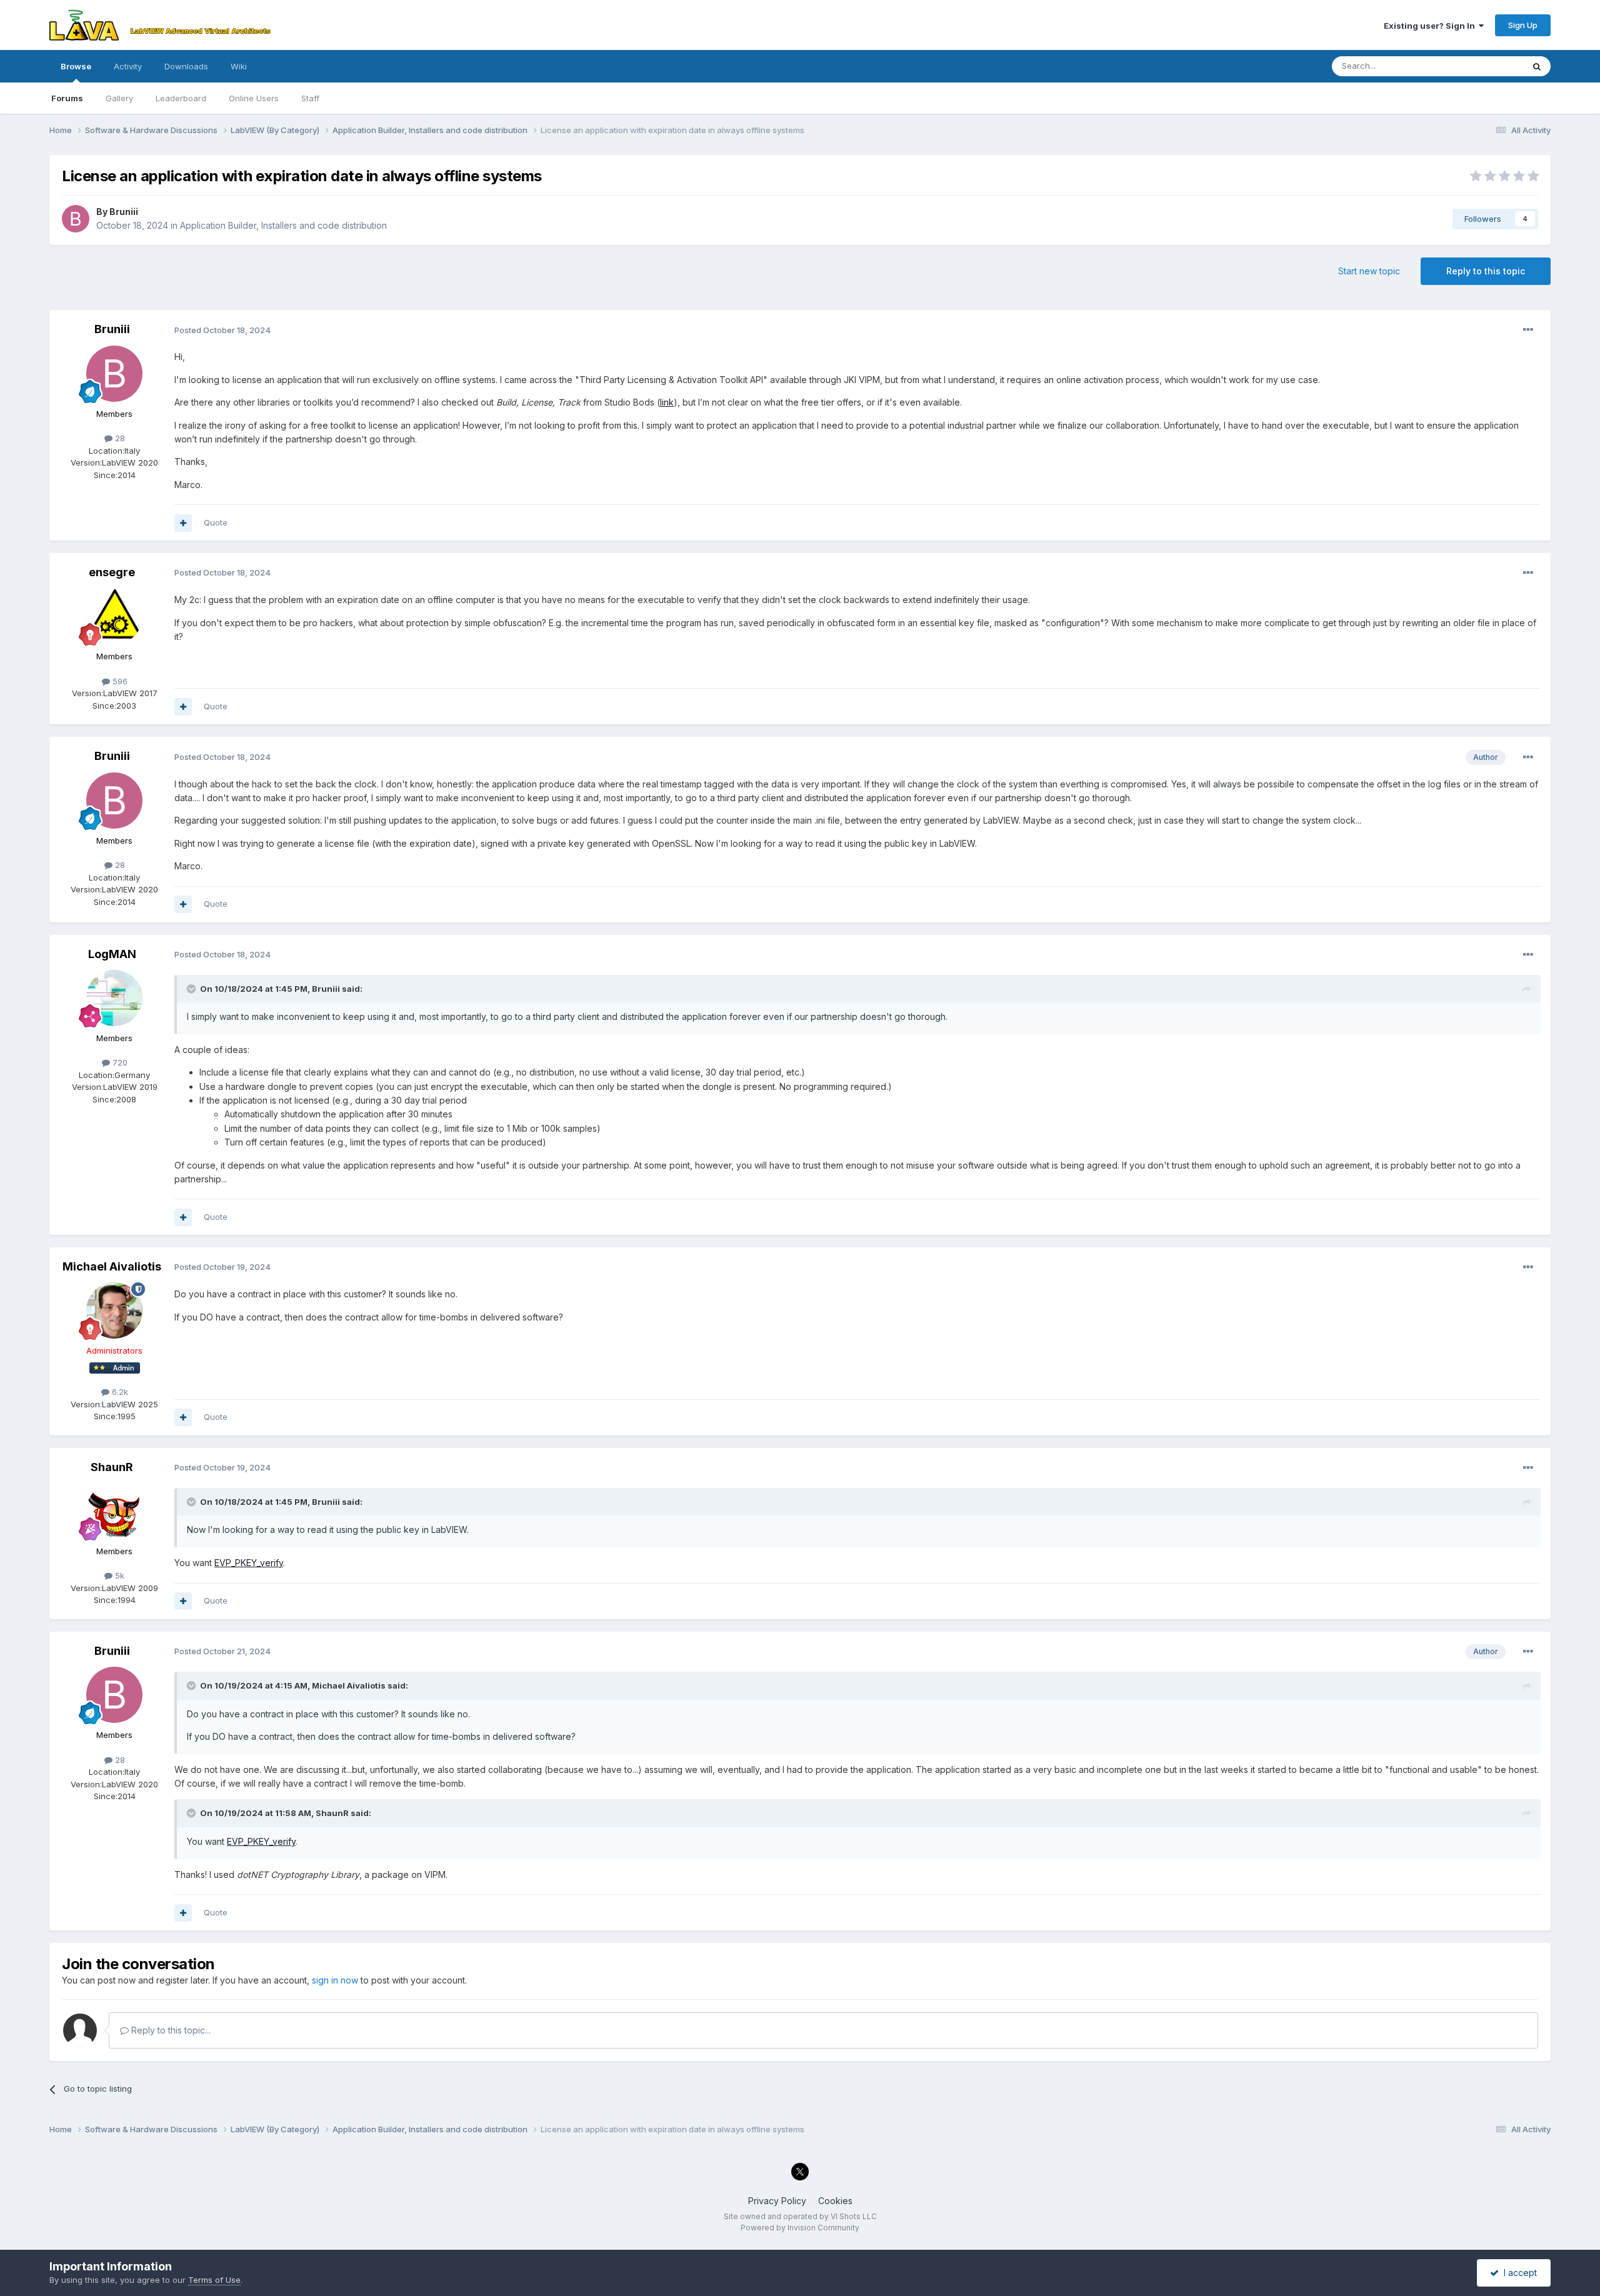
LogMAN (112, 954)
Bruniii (124, 212)
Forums (67, 98)
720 (119, 1062)
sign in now (335, 1980)
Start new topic (1369, 271)
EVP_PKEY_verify (249, 1563)
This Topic (1487, 66)
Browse (76, 66)
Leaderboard (181, 98)
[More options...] (1528, 330)
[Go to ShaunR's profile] (114, 1511)
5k (118, 1575)
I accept (1518, 2273)
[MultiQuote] (183, 523)
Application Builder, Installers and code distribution (283, 225)
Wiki (239, 66)
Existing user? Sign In (1431, 26)
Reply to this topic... (170, 2030)
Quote (216, 522)
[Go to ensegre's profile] (114, 616)
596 (119, 681)
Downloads (186, 66)
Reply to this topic (1486, 271)
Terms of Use (214, 2280)
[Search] (1537, 66)
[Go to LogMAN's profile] (114, 998)
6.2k (119, 1392)
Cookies (835, 2201)
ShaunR (112, 1467)
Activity (128, 66)
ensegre (112, 572)
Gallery (119, 98)
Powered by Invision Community (800, 2228)
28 (119, 438)
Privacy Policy (777, 2201)
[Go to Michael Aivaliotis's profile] (114, 1310)
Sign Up (1523, 25)
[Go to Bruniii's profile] (76, 219)
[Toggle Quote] (192, 989)
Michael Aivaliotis (112, 1266)
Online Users (254, 98)
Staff (310, 98)
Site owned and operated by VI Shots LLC (800, 2216)
